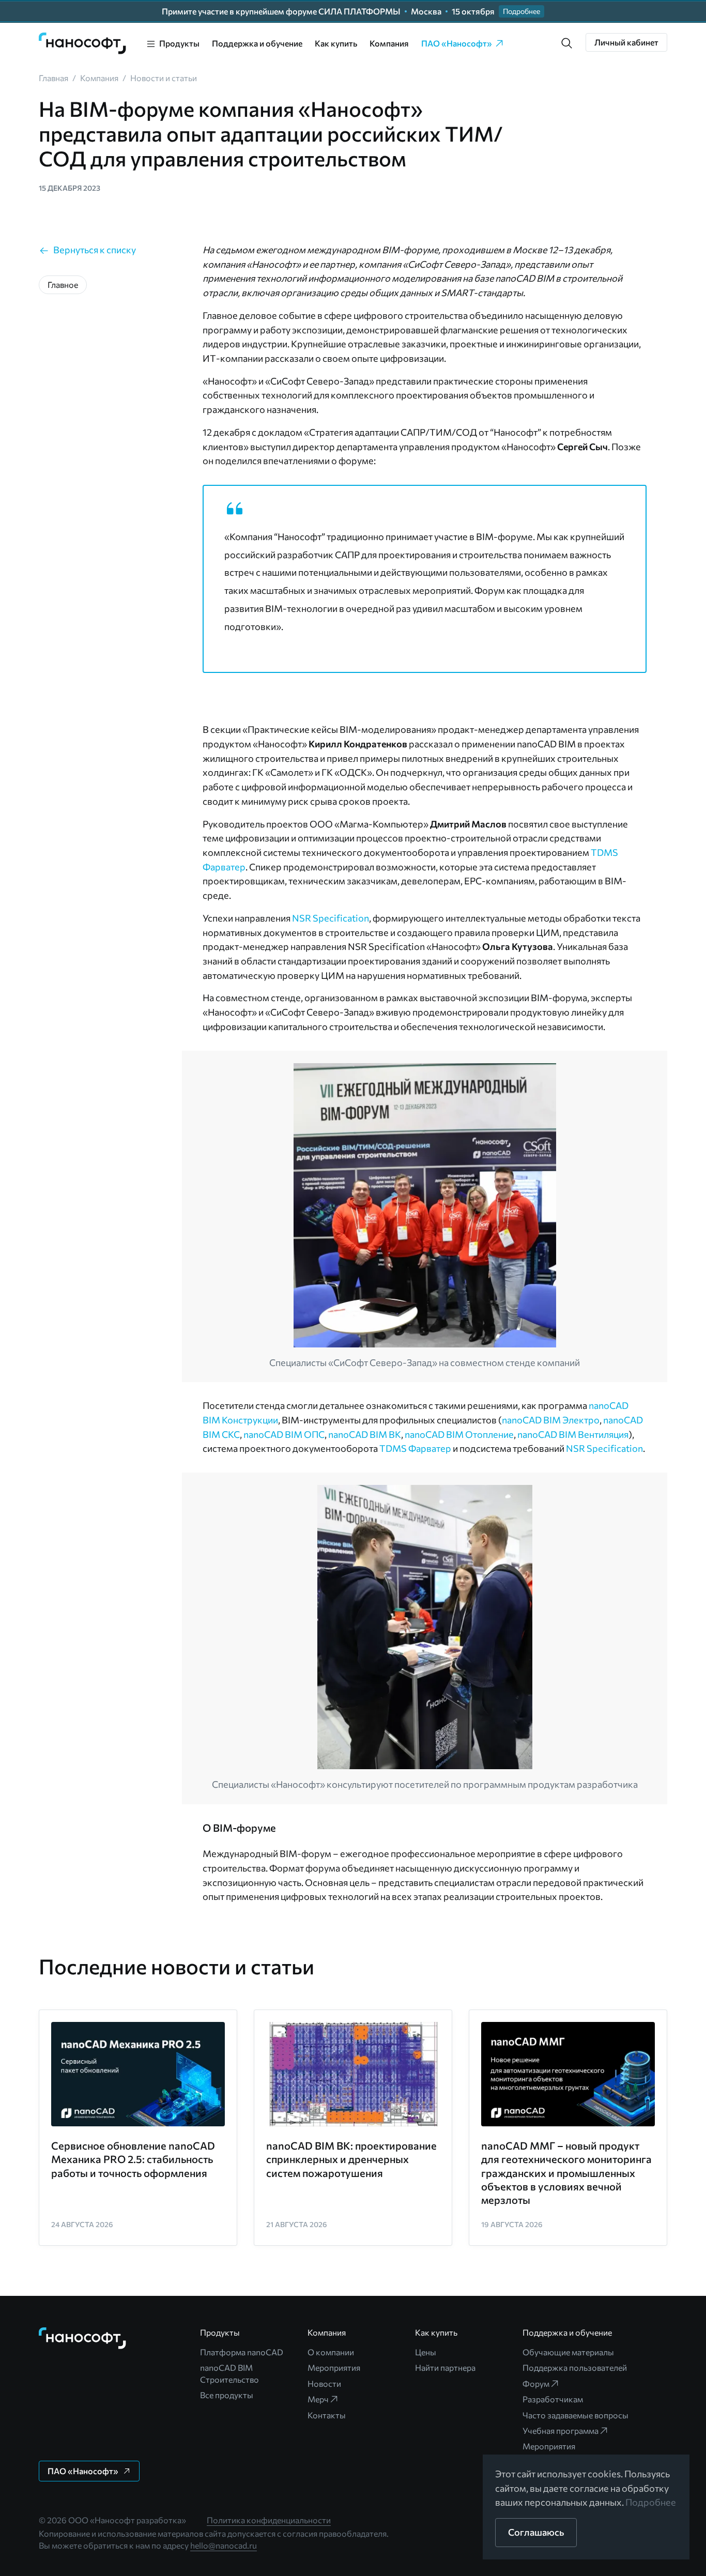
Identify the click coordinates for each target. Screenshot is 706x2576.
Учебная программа (561, 2431)
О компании (331, 2352)
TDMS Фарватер (415, 1448)
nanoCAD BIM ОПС (284, 1434)
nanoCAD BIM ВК (365, 1434)
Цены (426, 2352)
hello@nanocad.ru (224, 2545)
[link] (83, 43)
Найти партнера (445, 2367)
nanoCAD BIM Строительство (229, 2373)
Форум (536, 2383)
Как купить (336, 43)
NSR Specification (331, 918)
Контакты (327, 2415)
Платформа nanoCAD (242, 2352)
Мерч (318, 2399)
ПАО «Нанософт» (457, 43)
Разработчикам (553, 2399)
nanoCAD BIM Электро (551, 1420)
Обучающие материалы (568, 2352)
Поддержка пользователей (575, 2367)
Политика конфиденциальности (269, 2520)
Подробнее (651, 2502)
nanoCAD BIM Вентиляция (573, 1434)
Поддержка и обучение (257, 43)
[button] (567, 43)
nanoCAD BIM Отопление (459, 1434)
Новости (324, 2383)
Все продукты (227, 2395)
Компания (389, 43)
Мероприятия (334, 2367)
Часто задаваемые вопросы (575, 2415)
